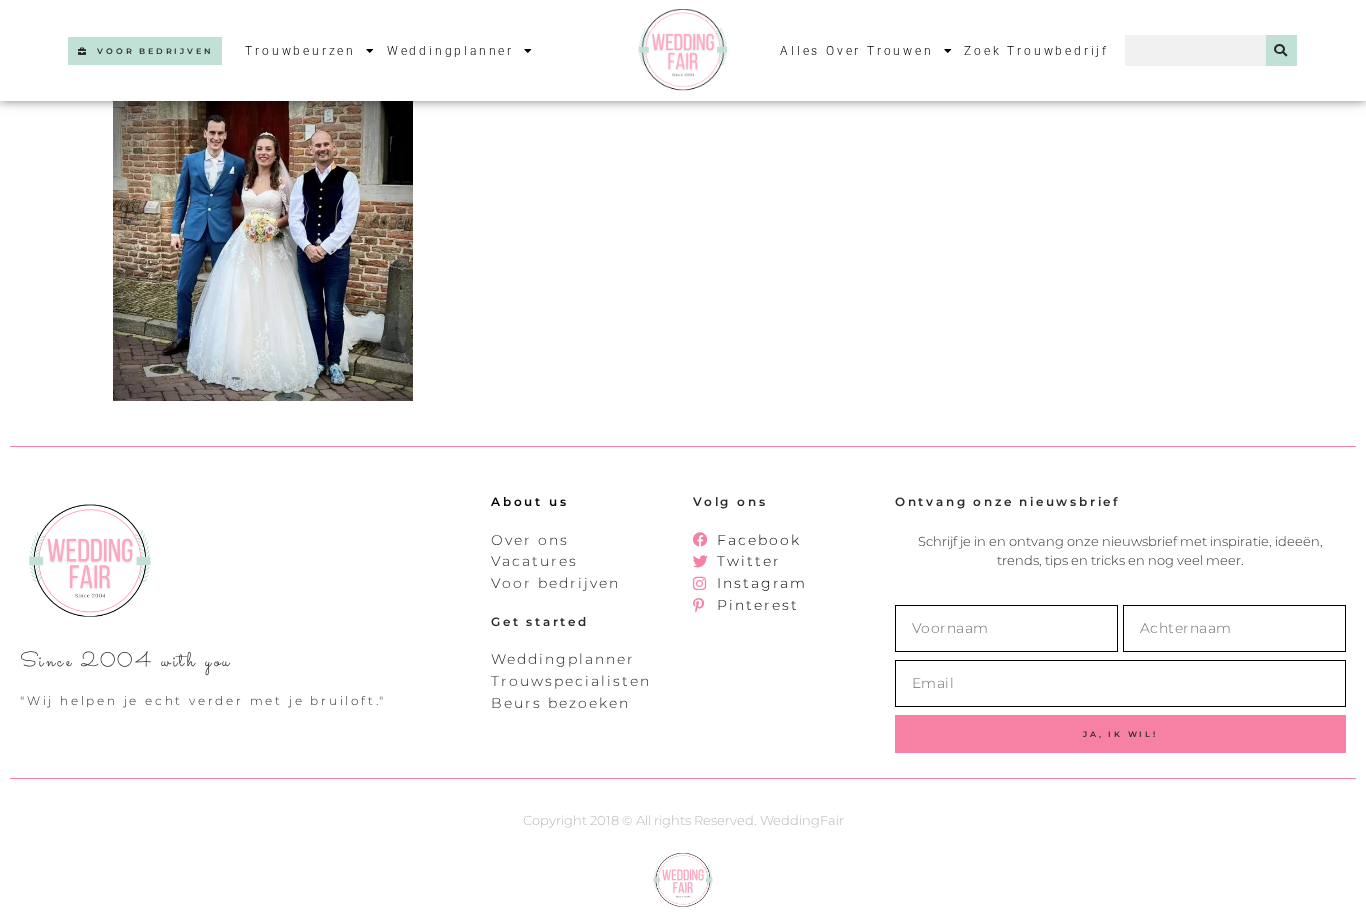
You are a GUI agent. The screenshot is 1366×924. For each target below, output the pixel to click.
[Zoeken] (1281, 50)
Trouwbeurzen (300, 51)
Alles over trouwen (856, 51)
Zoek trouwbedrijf (1036, 51)
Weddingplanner (450, 51)
